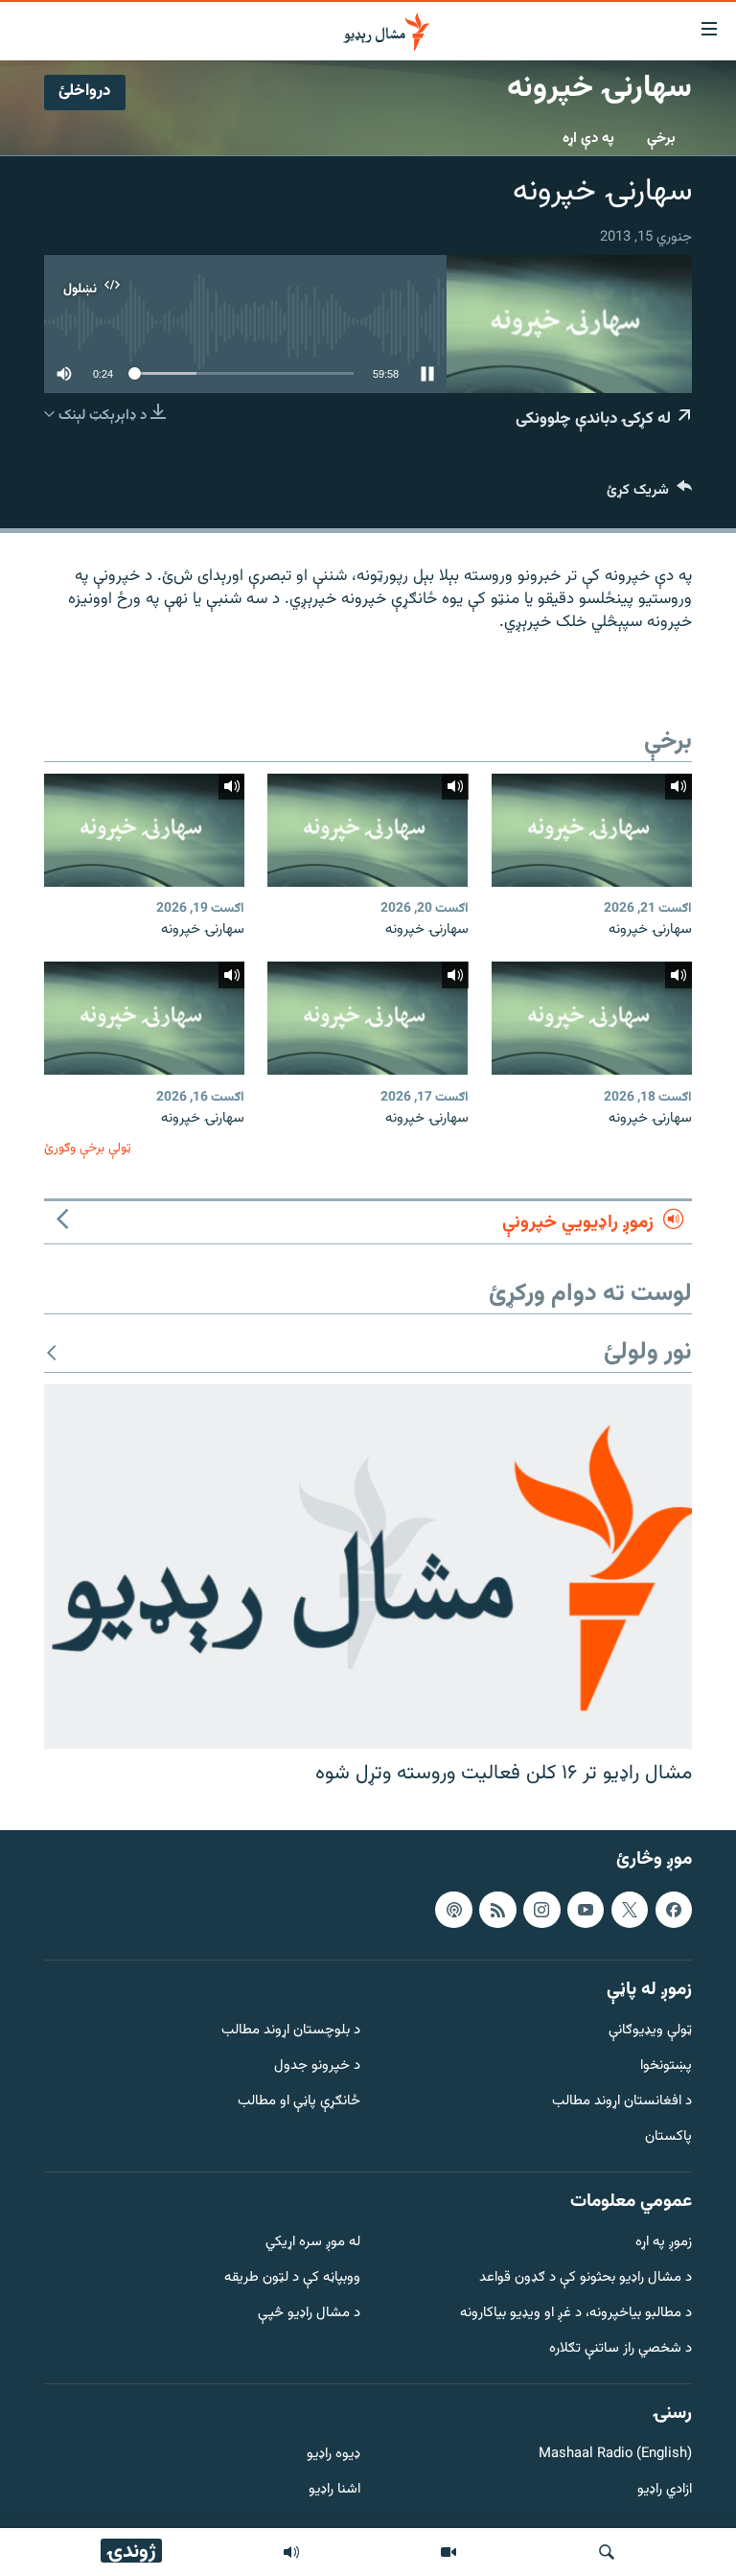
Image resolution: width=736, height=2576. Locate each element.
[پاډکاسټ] (453, 1910)
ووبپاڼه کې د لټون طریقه (292, 2278)
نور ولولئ (648, 1353)
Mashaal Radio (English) (615, 2456)
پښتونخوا (666, 2066)
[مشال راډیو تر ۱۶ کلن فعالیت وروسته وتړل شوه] (368, 1566)
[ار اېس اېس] (497, 1910)
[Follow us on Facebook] (674, 1910)
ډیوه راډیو (333, 2456)
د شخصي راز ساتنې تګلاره (621, 2349)
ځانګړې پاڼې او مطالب (299, 2102)
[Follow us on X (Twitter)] (630, 1910)
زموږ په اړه (664, 2244)
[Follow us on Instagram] (541, 1910)
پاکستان (668, 2137)
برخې (661, 139)
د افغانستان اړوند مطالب (622, 2102)
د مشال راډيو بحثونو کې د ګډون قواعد (586, 2278)
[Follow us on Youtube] (586, 1910)
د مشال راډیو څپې (309, 2314)
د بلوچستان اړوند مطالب (291, 2032)
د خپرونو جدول (317, 2066)
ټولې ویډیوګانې (650, 2032)
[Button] (649, 494)
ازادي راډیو (665, 2490)
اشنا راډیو (334, 2490)
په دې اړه (588, 139)
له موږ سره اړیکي (313, 2244)
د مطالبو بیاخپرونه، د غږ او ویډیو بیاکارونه (576, 2314)
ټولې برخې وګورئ (88, 1148)
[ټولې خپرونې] (291, 2552)
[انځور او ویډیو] (448, 2552)
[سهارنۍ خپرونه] (592, 830)
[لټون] (607, 2552)
